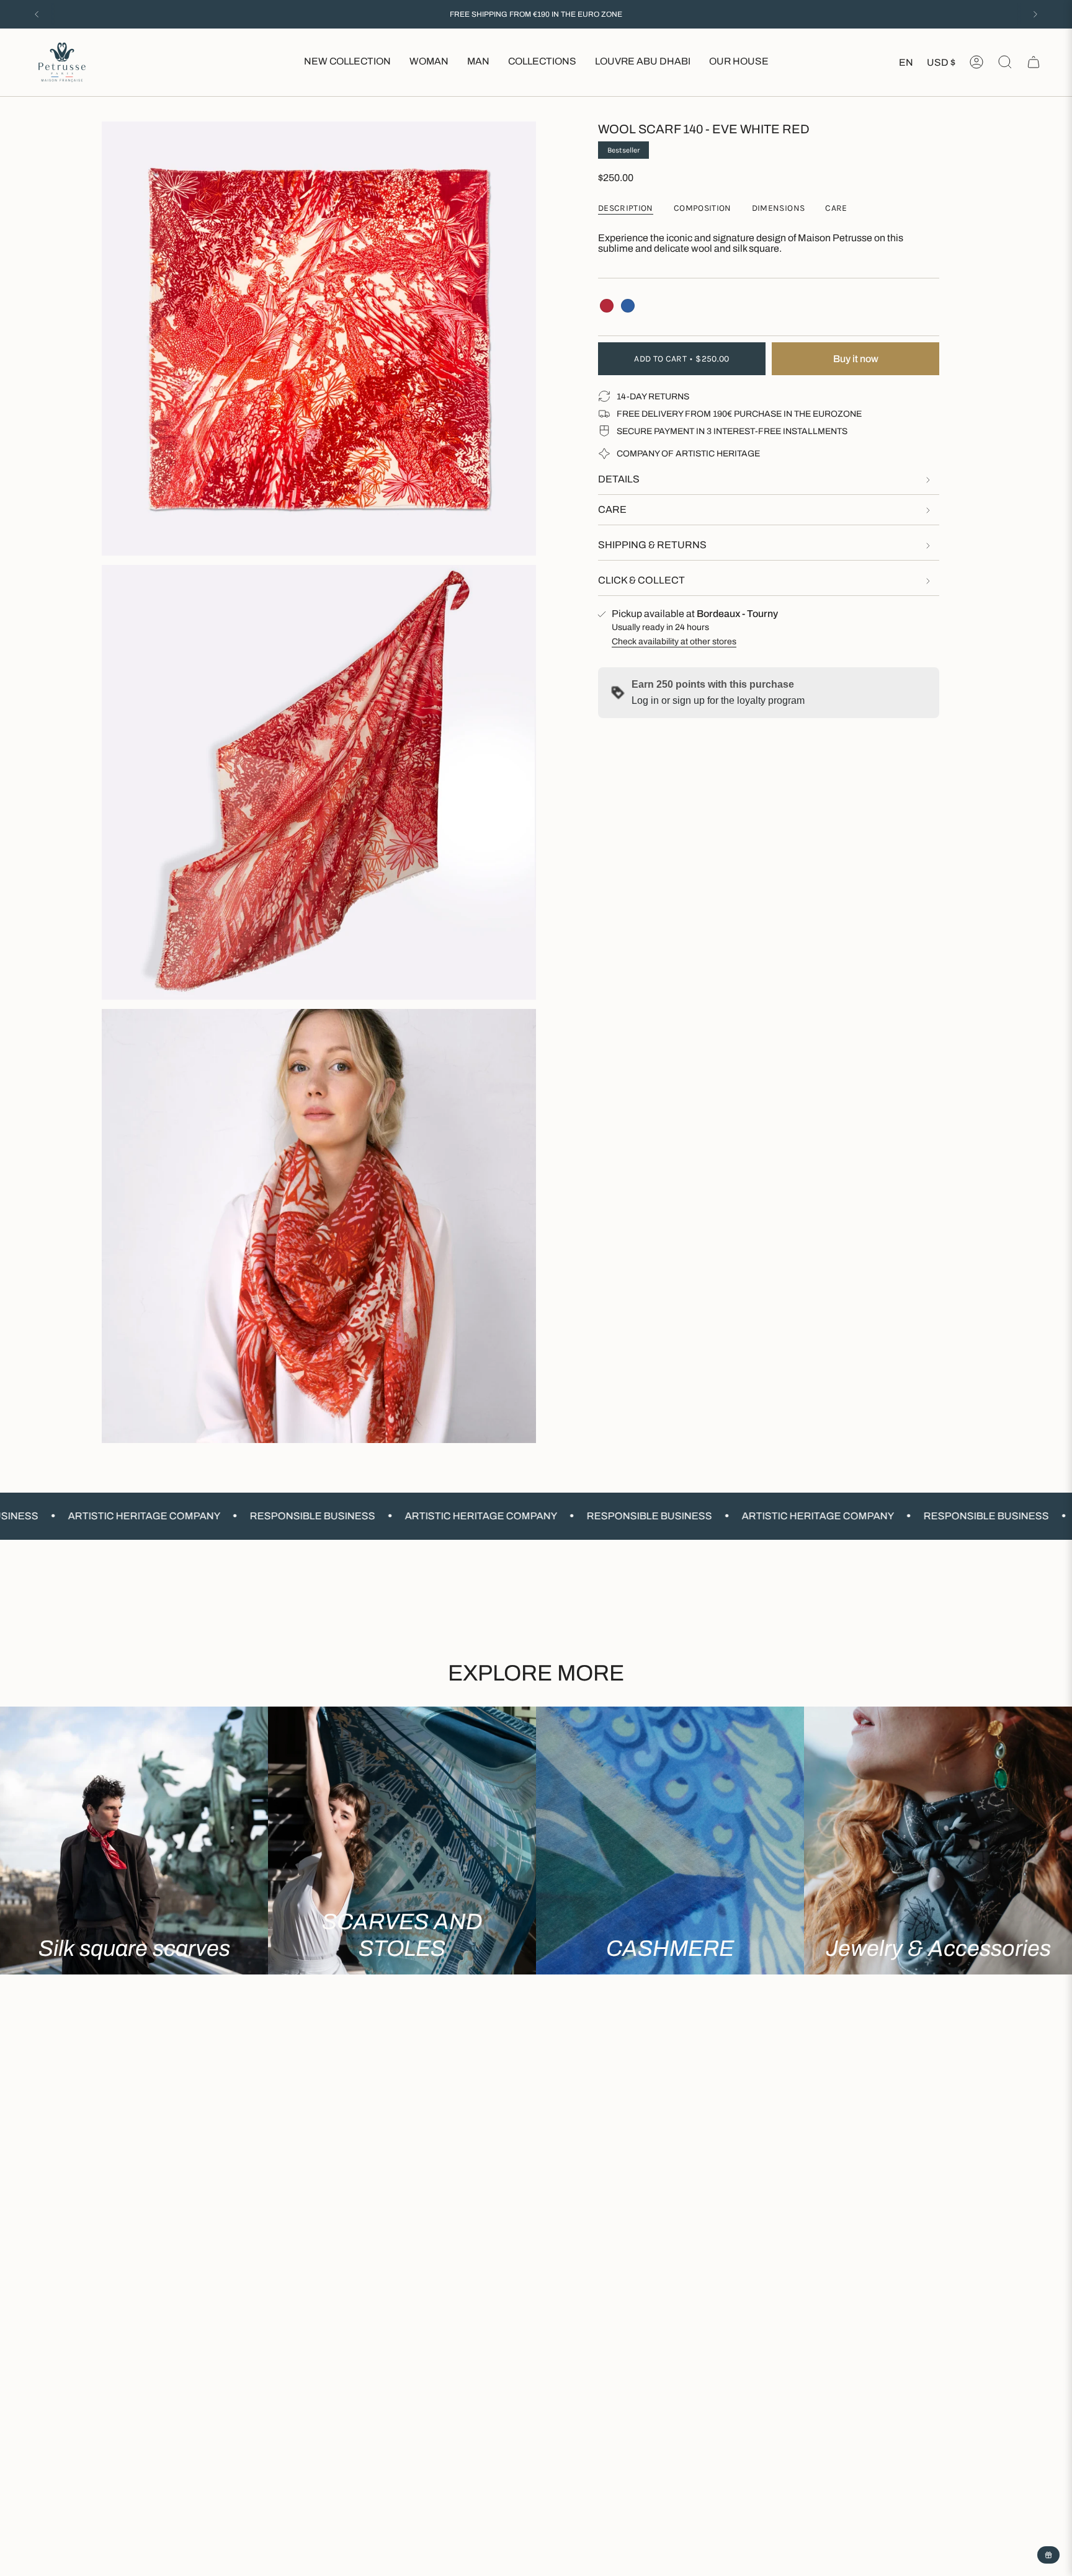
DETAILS (619, 479)
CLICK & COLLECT (641, 580)
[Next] (1035, 14)
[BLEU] (628, 306)
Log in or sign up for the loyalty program (718, 700)
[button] (429, 62)
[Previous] (37, 14)
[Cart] (1034, 62)
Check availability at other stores (674, 642)
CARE (612, 509)
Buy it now (856, 359)
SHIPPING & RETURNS (652, 545)
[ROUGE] (607, 306)
